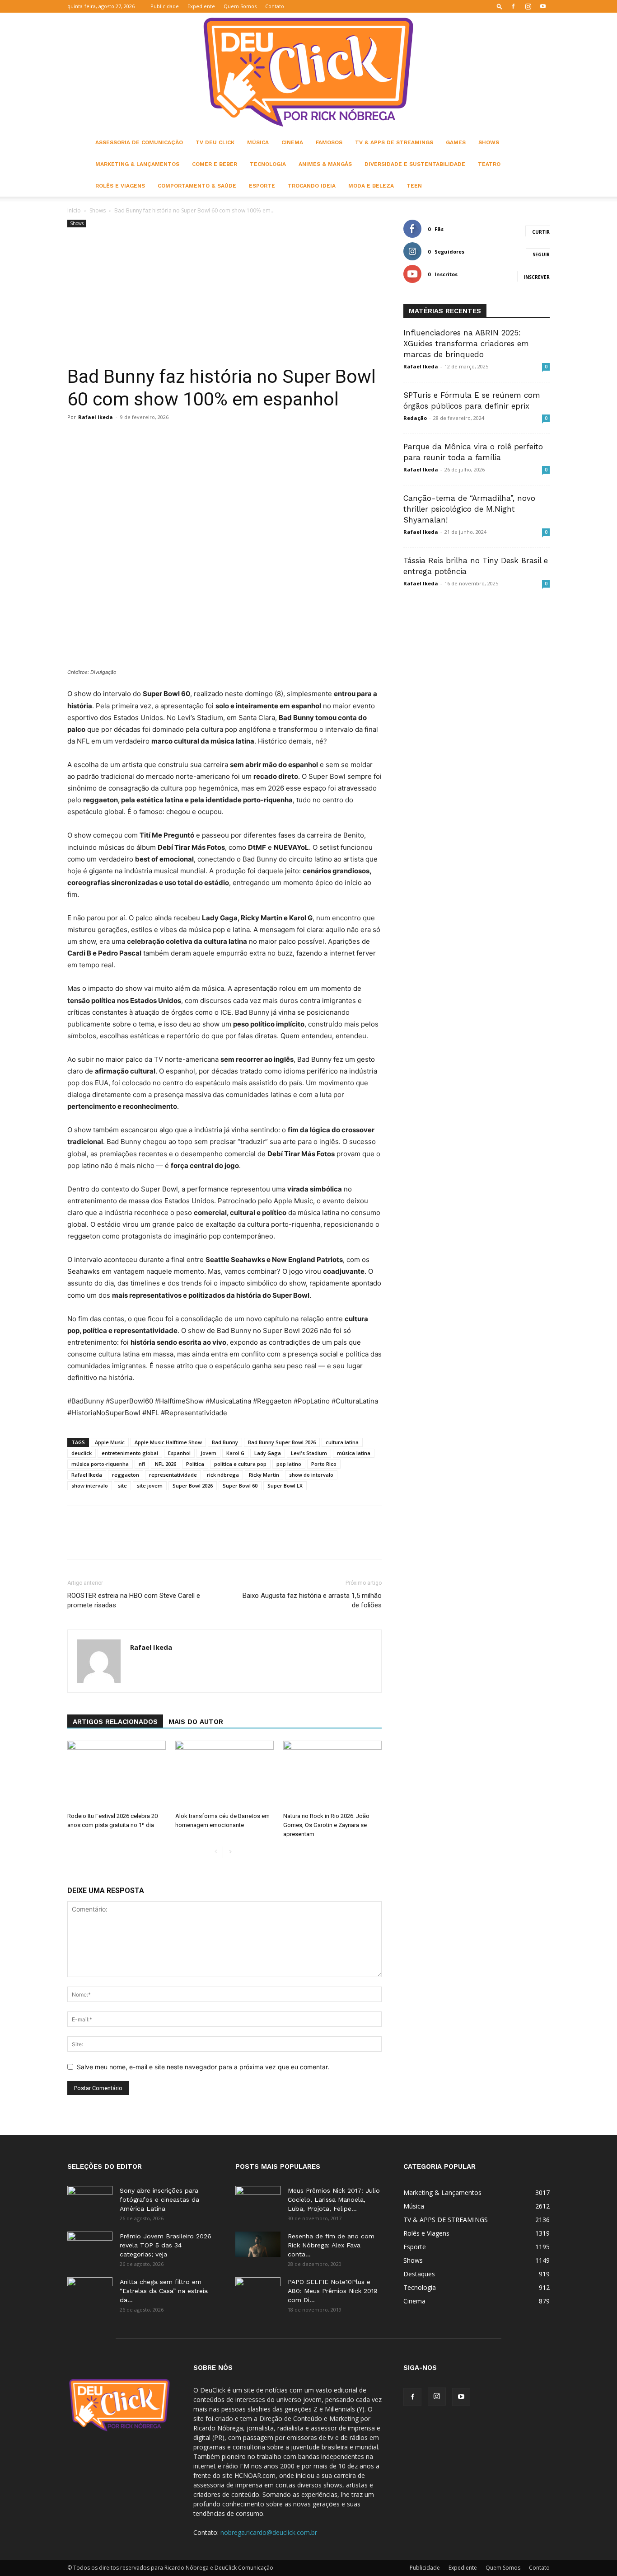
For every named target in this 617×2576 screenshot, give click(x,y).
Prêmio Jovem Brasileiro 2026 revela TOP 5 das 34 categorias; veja (166, 2245)
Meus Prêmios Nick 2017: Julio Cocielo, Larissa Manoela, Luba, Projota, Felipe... (334, 2199)
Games (456, 142)
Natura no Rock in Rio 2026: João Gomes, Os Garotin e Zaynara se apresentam (326, 1825)
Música (258, 142)
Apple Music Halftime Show (168, 1442)
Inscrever (537, 277)
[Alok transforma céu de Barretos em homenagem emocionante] (224, 1775)
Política (195, 1464)
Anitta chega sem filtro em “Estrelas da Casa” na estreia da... (164, 2291)
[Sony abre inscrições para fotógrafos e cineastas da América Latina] (90, 2202)
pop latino (289, 1464)
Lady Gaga (268, 1453)
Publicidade (165, 6)
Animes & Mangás (325, 164)
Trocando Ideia (312, 186)
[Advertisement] (224, 297)
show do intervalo (311, 1475)
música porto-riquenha (100, 1464)
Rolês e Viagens (120, 186)
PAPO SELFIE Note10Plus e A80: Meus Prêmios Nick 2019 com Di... (333, 2291)
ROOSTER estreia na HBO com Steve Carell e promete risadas (134, 1600)
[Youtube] (543, 6)
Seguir (541, 254)
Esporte (262, 186)
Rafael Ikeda (96, 417)
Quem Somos (240, 6)
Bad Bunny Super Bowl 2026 (282, 1442)
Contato (275, 6)
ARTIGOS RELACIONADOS (115, 1722)
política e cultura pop (240, 1464)
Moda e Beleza (371, 186)
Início (74, 210)
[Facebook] (513, 6)
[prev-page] (216, 1852)
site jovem (150, 1486)
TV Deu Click (215, 142)
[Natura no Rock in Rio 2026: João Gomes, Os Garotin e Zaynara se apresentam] (332, 1775)
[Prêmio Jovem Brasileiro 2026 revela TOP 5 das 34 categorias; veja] (90, 2247)
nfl (142, 1464)
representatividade (173, 1475)
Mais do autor (196, 1722)
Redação (415, 418)
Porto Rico (324, 1464)
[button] (500, 6)
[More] (289, 438)
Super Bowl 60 (240, 1486)
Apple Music (110, 1442)
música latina (354, 1453)
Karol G (235, 1453)
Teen (414, 186)
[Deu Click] (308, 72)
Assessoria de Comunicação (139, 142)
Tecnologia (268, 164)
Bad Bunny (225, 1442)
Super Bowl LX (285, 1486)
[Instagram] (528, 6)
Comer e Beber (215, 164)
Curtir (541, 232)
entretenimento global (130, 1453)
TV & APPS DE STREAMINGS (394, 142)
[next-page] (230, 1852)
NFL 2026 (166, 1464)
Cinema (292, 142)
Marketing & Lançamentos (137, 164)
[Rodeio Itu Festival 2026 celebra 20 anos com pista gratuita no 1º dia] (117, 1775)
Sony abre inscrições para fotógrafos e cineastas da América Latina (159, 2199)
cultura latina (342, 1442)
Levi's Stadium (309, 1453)
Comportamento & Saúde (197, 186)
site (122, 1486)
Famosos (329, 142)
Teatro (489, 164)
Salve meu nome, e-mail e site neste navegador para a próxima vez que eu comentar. (203, 2067)
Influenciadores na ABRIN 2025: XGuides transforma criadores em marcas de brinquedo (466, 344)
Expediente (201, 6)
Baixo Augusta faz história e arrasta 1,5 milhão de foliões (312, 1600)
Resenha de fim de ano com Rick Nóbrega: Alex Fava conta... (331, 2245)
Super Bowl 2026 (193, 1486)
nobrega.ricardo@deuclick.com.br (269, 2532)
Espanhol (179, 1453)
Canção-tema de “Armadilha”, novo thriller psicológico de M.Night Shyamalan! (469, 509)
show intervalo (90, 1486)
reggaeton (126, 1475)
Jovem (208, 1453)
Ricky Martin (264, 1475)
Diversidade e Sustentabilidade (415, 164)
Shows (489, 142)
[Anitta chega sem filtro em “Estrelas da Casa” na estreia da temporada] (90, 2293)
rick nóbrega (223, 1475)
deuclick (82, 1453)
